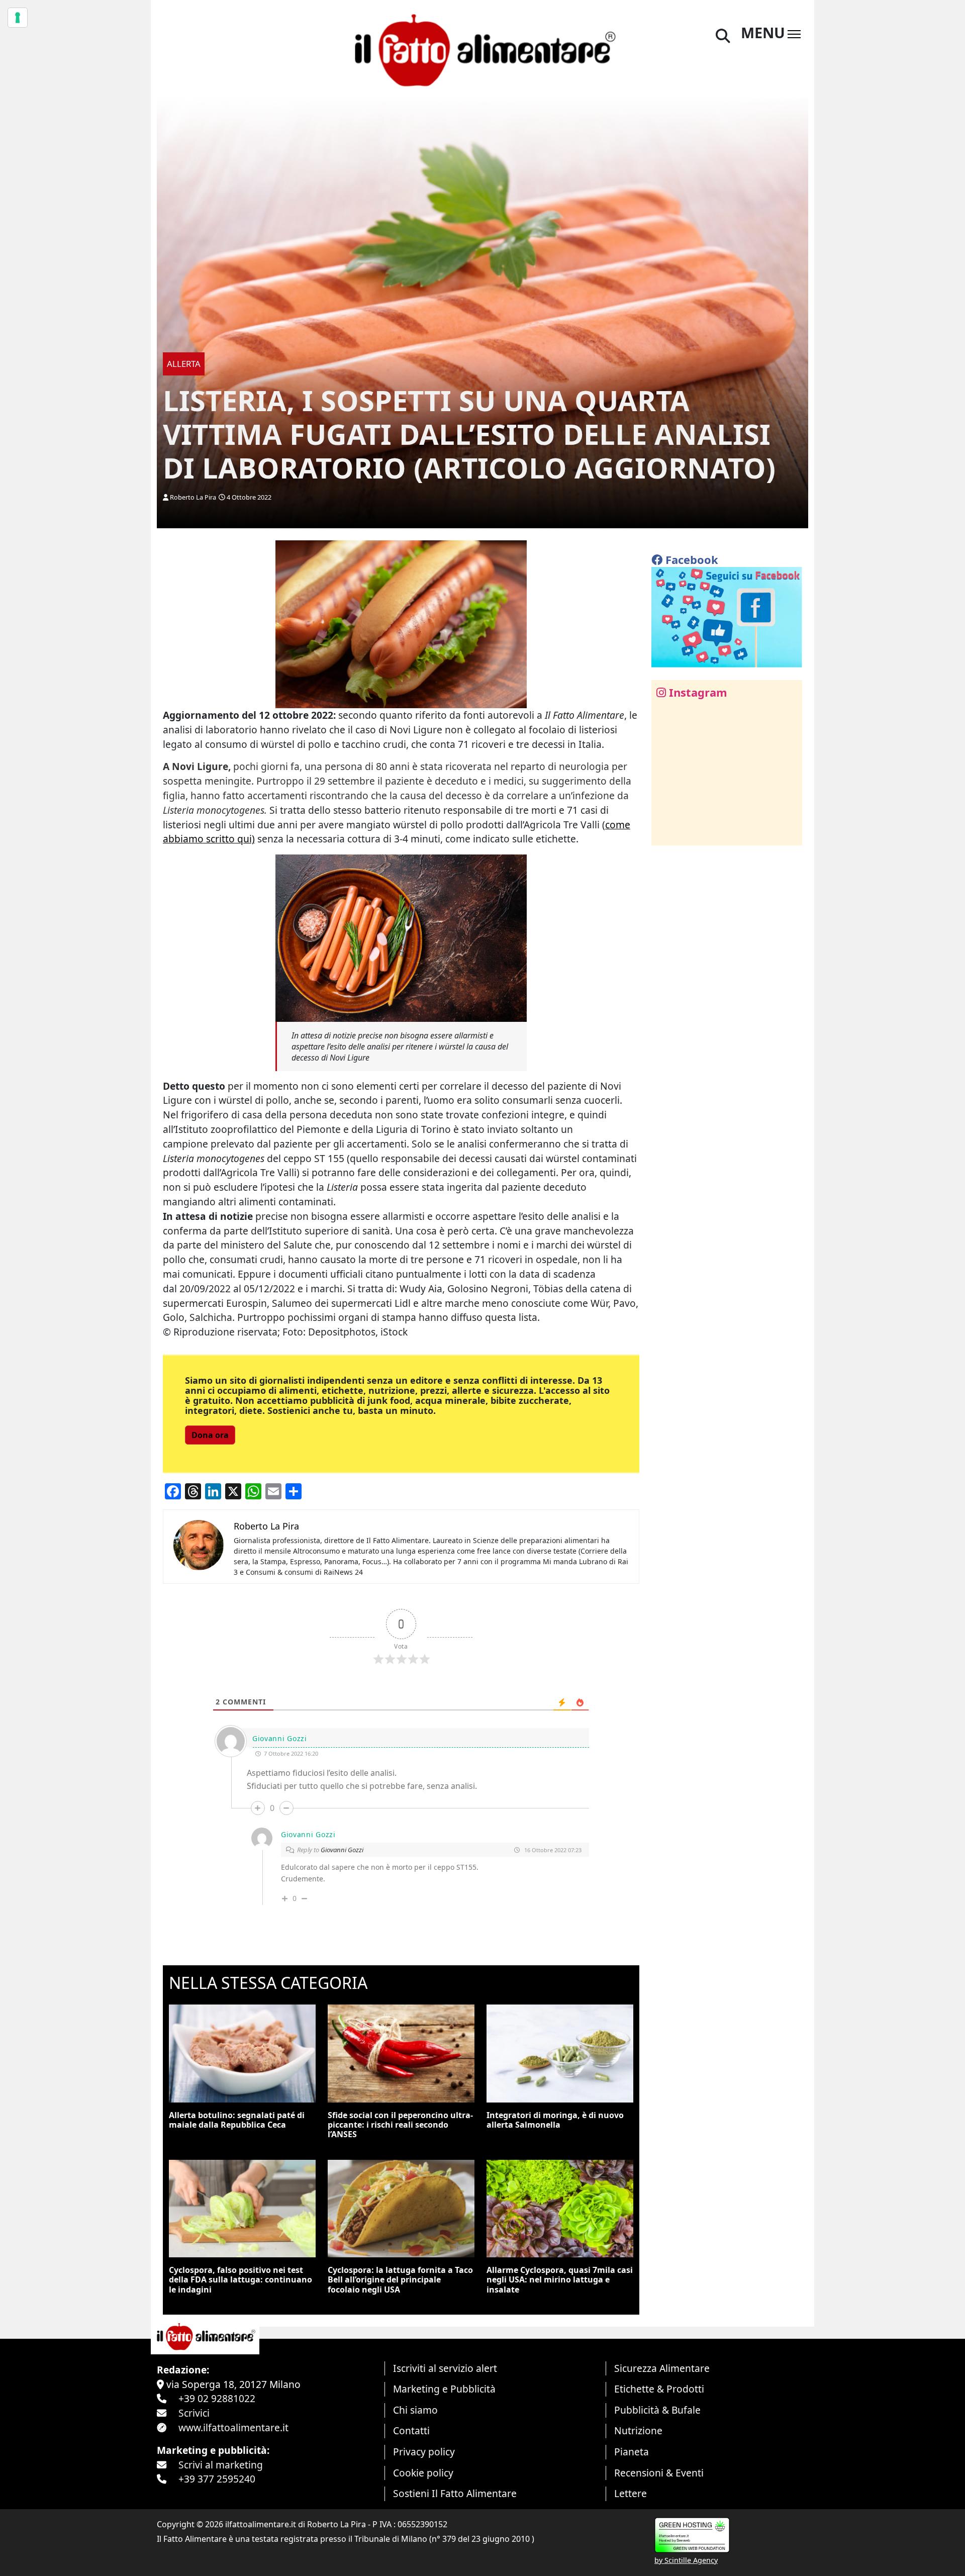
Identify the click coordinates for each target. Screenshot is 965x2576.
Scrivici (194, 2413)
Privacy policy (424, 2452)
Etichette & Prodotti (659, 2389)
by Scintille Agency (686, 2560)
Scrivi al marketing (221, 2465)
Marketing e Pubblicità (444, 2389)
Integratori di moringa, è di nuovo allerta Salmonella (555, 2120)
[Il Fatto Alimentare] (482, 49)
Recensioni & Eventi (659, 2473)
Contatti (411, 2430)
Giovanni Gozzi (342, 1850)
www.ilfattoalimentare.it (233, 2427)
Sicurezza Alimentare (662, 2368)
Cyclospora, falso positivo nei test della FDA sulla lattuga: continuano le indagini (240, 2279)
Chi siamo (415, 2410)
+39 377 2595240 (217, 2479)
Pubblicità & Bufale (657, 2410)
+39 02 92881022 (217, 2398)
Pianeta (632, 2452)
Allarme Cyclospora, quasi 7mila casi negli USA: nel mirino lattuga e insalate (560, 2279)
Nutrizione (638, 2430)
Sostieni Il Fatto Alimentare (455, 2493)
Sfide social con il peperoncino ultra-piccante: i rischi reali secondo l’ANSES (400, 2125)
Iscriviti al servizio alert (445, 2368)
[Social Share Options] (666, 832)
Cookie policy (423, 2473)
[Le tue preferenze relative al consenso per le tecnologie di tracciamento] (18, 18)
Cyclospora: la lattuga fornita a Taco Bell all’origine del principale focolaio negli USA (400, 2279)
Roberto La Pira (193, 497)
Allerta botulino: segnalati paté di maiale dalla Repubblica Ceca (237, 2120)
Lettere (631, 2493)
